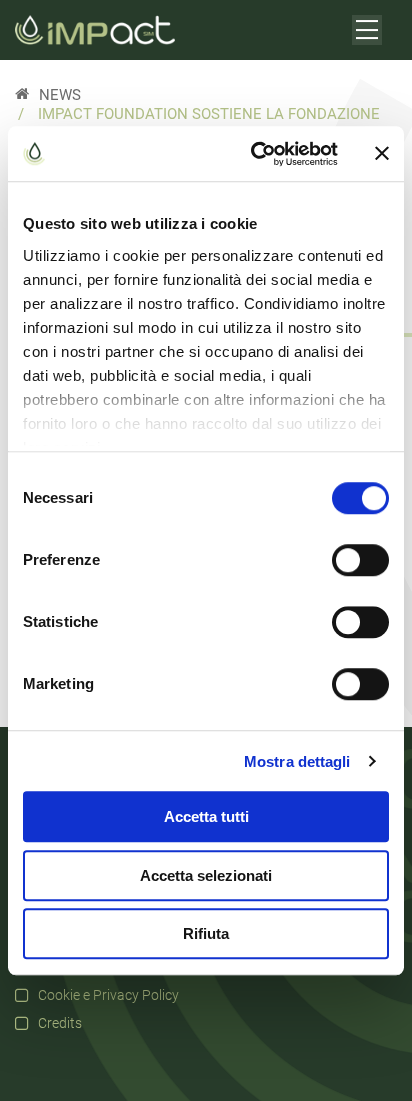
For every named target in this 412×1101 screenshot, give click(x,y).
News (60, 95)
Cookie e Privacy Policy (108, 995)
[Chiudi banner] (382, 154)
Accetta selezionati (206, 875)
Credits (60, 1023)
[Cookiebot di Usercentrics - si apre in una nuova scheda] (255, 154)
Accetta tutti (206, 816)
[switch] (360, 560)
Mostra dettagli (297, 761)
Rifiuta (206, 933)
